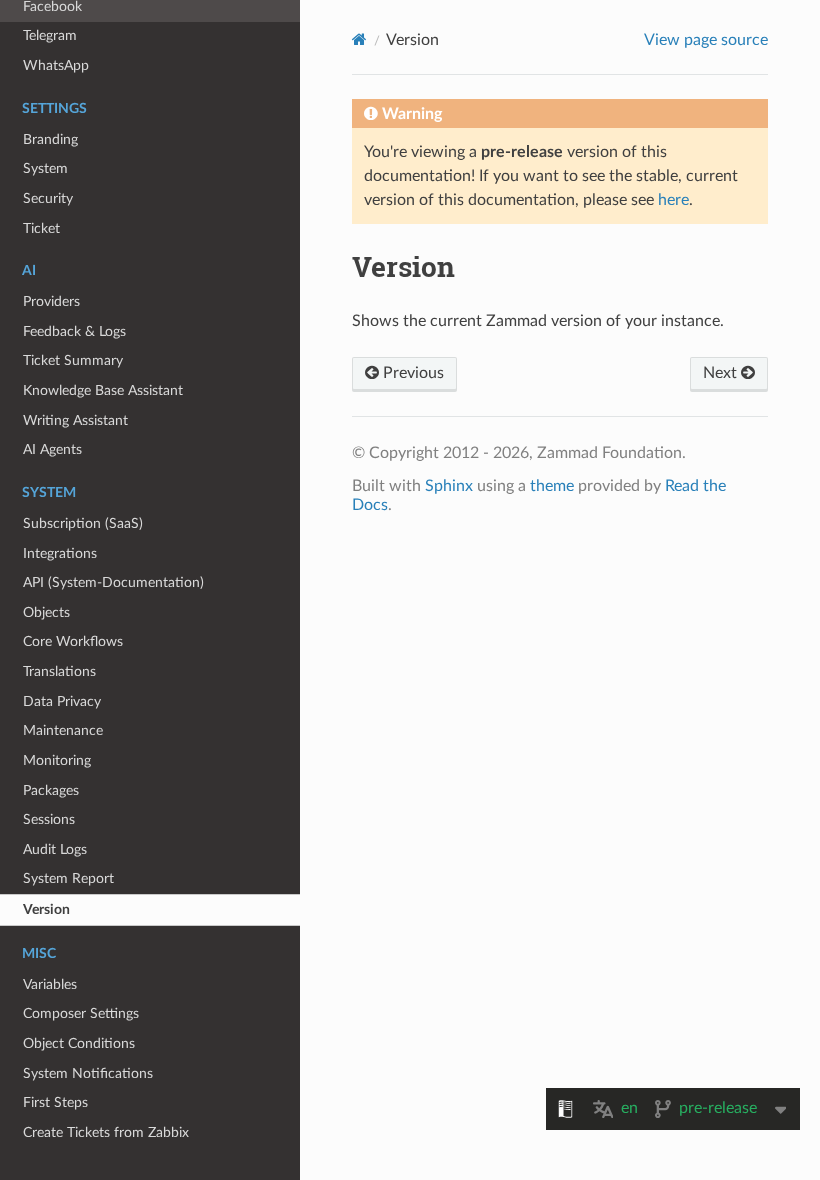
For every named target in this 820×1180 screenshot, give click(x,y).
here (673, 200)
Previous (411, 373)
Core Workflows (73, 641)
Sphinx (449, 486)
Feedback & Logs (74, 331)
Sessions (49, 819)
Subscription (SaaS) (83, 523)
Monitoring (57, 760)
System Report (68, 878)
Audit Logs (55, 849)
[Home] (359, 39)
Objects (46, 612)
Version (46, 909)
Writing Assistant (75, 420)
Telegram (50, 35)
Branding (50, 139)
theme (552, 486)
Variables (50, 984)
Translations (59, 671)
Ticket (41, 228)
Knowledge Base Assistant (103, 390)
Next (722, 373)
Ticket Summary (73, 360)
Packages (51, 790)
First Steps (55, 1102)
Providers (51, 301)
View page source (706, 40)
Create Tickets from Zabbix (106, 1132)
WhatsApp (56, 65)
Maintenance (63, 730)
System (45, 168)
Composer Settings (81, 1013)
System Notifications (88, 1073)
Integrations (60, 553)
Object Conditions (79, 1043)
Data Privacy (62, 701)
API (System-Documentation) (113, 582)
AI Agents (52, 449)
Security (48, 198)
